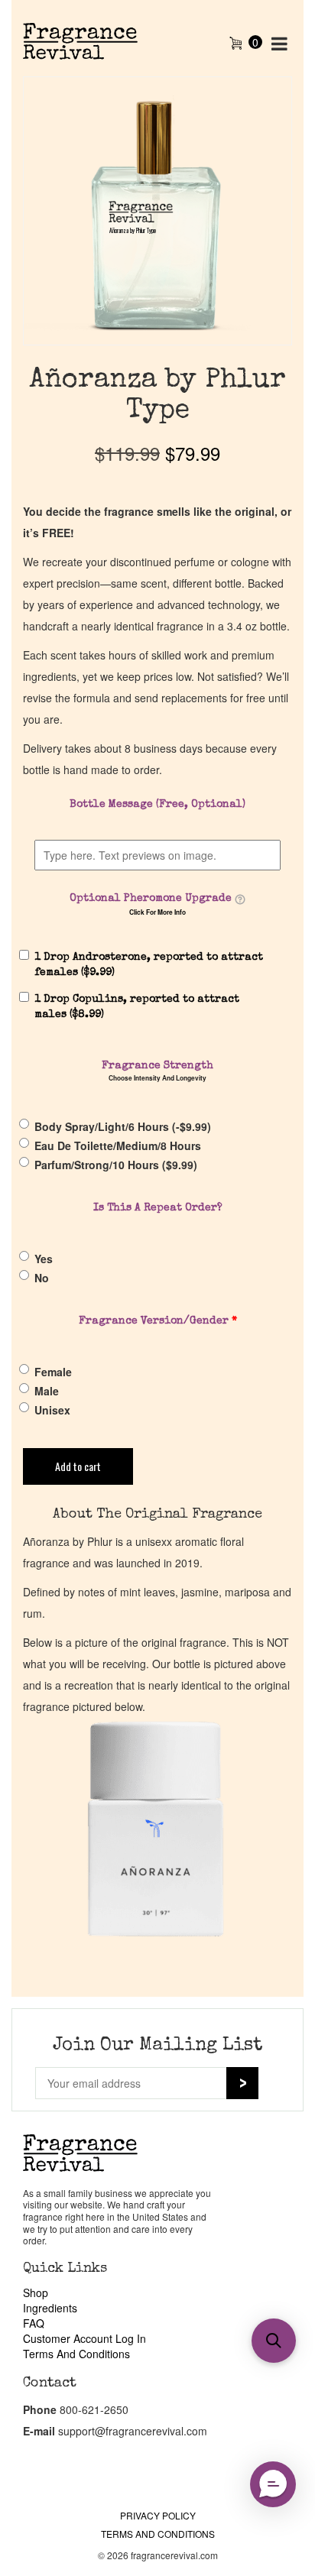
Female (53, 1372)
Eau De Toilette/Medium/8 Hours (118, 1145)
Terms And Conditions (76, 2354)
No (42, 1278)
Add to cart (78, 1466)
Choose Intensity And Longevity (157, 1078)
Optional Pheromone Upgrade (151, 899)
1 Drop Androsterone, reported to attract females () (149, 965)
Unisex (52, 1410)
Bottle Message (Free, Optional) (157, 805)
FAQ (34, 2323)
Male (47, 1391)
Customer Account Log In (84, 2338)
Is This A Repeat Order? (158, 1208)
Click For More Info (157, 912)
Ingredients (50, 2308)
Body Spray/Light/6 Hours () (123, 1126)
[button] (274, 2341)
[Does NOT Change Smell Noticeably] (240, 899)
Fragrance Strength (157, 1066)
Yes (44, 1259)
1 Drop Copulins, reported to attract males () (137, 1007)
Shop (36, 2292)
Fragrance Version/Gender (158, 1321)
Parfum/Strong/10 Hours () (116, 1165)
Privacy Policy (158, 2515)
